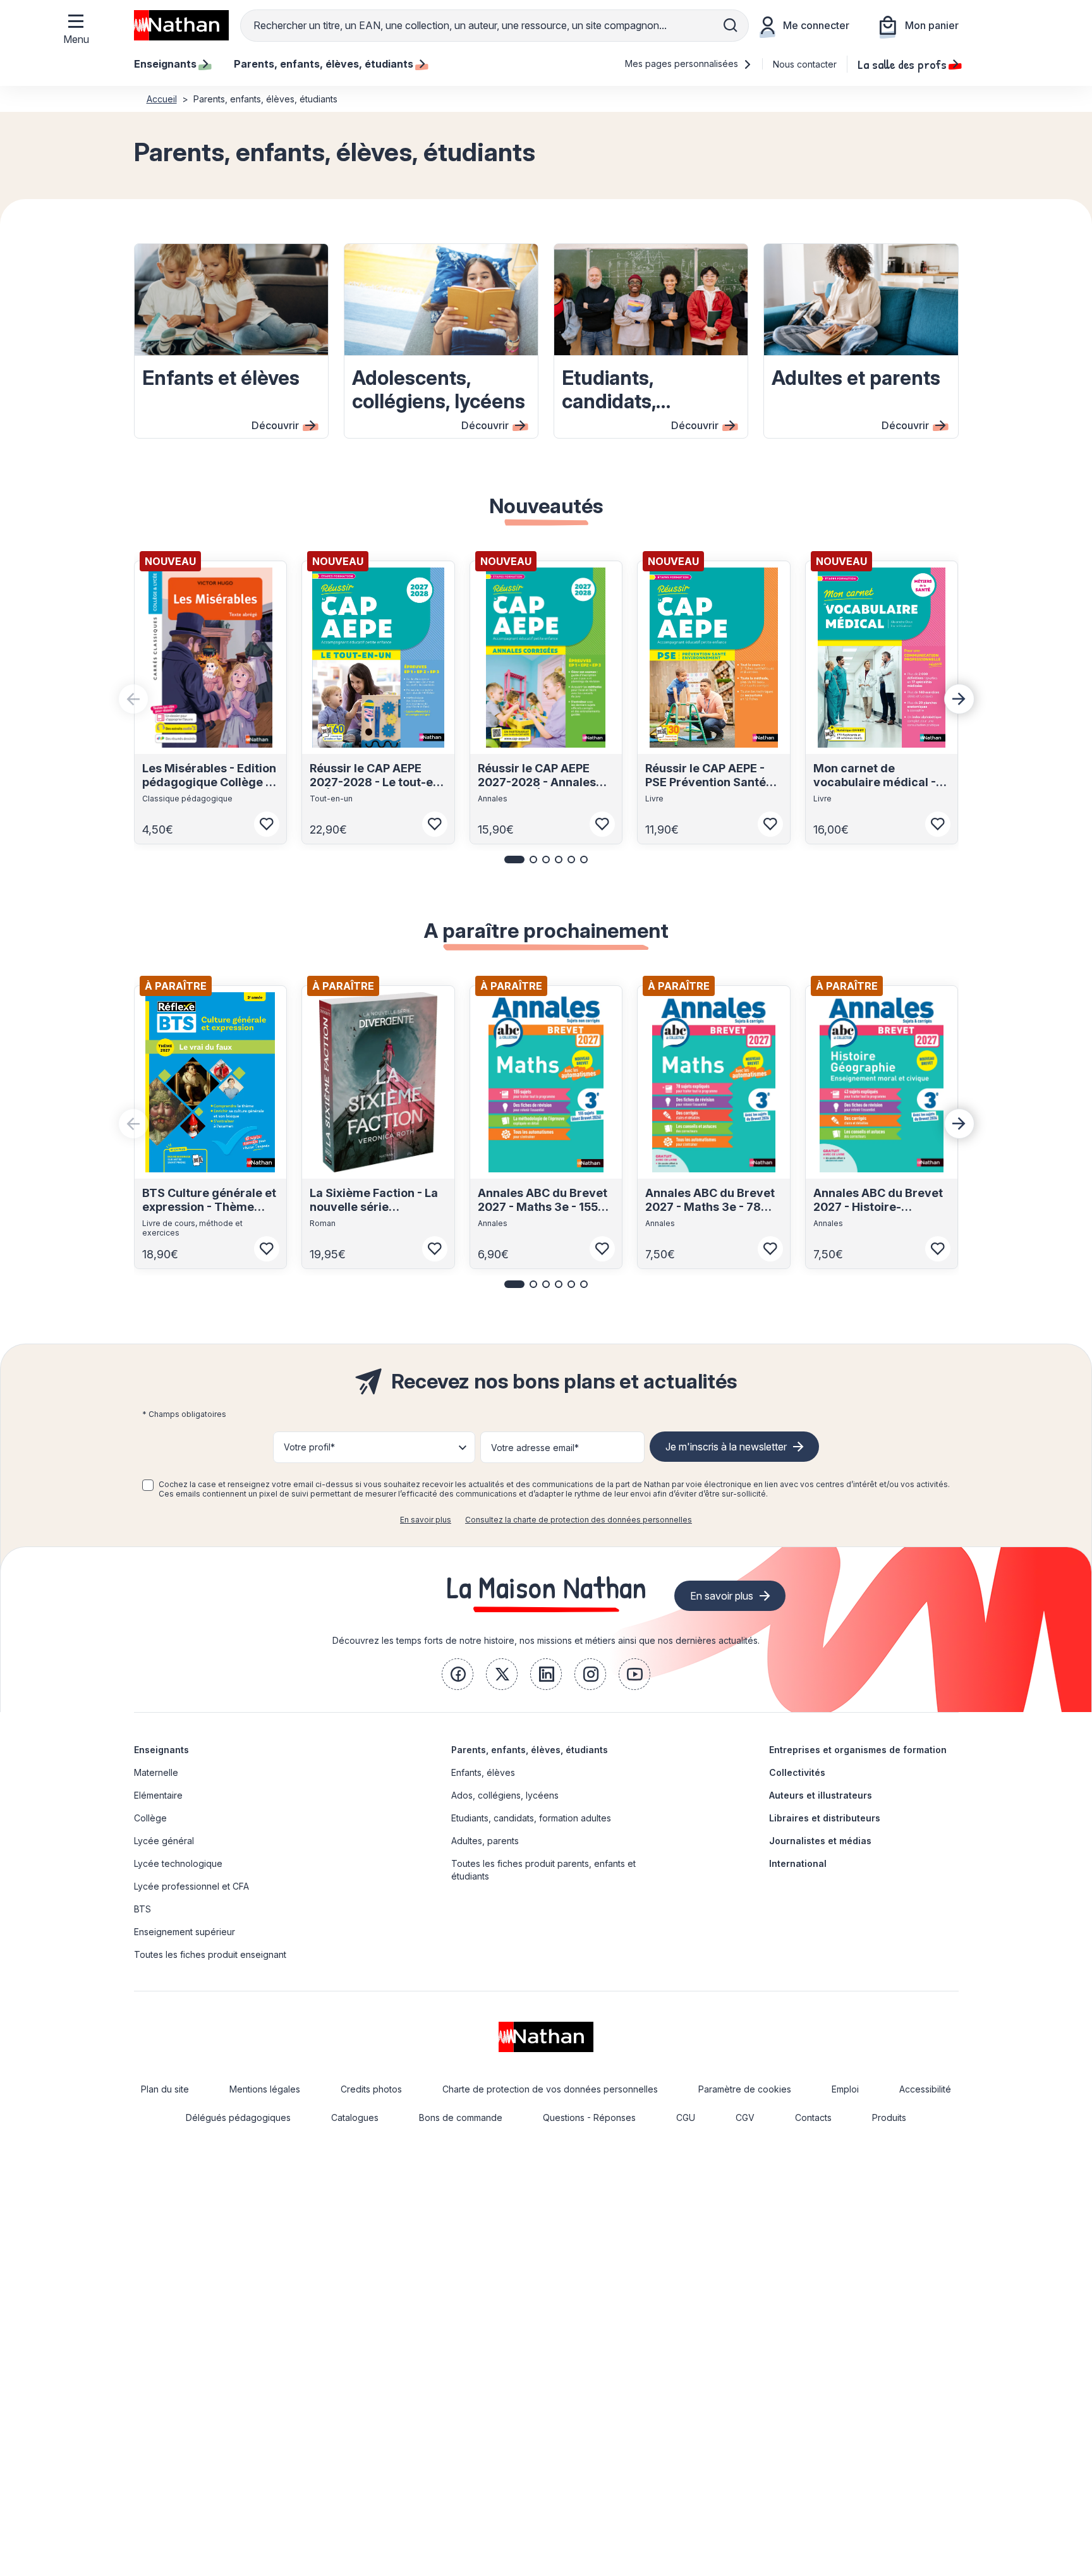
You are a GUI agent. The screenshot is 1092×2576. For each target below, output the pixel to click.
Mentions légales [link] (265, 2089)
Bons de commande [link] (461, 2117)
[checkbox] (148, 1485)
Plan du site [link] (165, 2089)
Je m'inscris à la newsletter (726, 1447)
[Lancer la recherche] (731, 25)
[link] (458, 1674)
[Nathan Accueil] (181, 25)
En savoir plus (426, 1520)
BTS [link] (143, 1909)
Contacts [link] (813, 2117)
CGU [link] (686, 2117)
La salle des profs (902, 64)
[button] (514, 860)
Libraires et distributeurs (825, 1818)
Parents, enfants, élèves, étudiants (530, 1750)
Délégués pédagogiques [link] (238, 2117)
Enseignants (161, 1750)
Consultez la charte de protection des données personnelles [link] (579, 1520)
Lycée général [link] (164, 1841)
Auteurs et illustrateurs (821, 1795)
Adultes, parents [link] (485, 1841)
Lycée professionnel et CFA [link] (191, 1886)
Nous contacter (805, 64)
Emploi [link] (845, 2089)
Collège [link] (150, 1818)
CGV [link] (745, 2117)
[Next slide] (959, 699)
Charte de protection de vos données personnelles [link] (550, 2089)
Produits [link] (889, 2117)
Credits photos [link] (371, 2089)
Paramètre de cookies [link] (745, 2089)
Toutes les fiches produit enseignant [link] (210, 1954)
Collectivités (797, 1772)
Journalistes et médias (820, 1841)
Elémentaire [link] (158, 1795)
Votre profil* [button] (309, 1447)
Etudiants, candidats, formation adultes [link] (531, 1818)
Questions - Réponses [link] (589, 2117)
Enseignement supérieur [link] (185, 1932)
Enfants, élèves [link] (483, 1772)
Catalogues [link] (355, 2117)
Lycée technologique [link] (178, 1863)
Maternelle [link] (156, 1772)
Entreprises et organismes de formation (858, 1750)
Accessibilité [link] (925, 2089)
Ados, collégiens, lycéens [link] (505, 1795)
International (798, 1863)
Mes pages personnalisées (683, 64)
